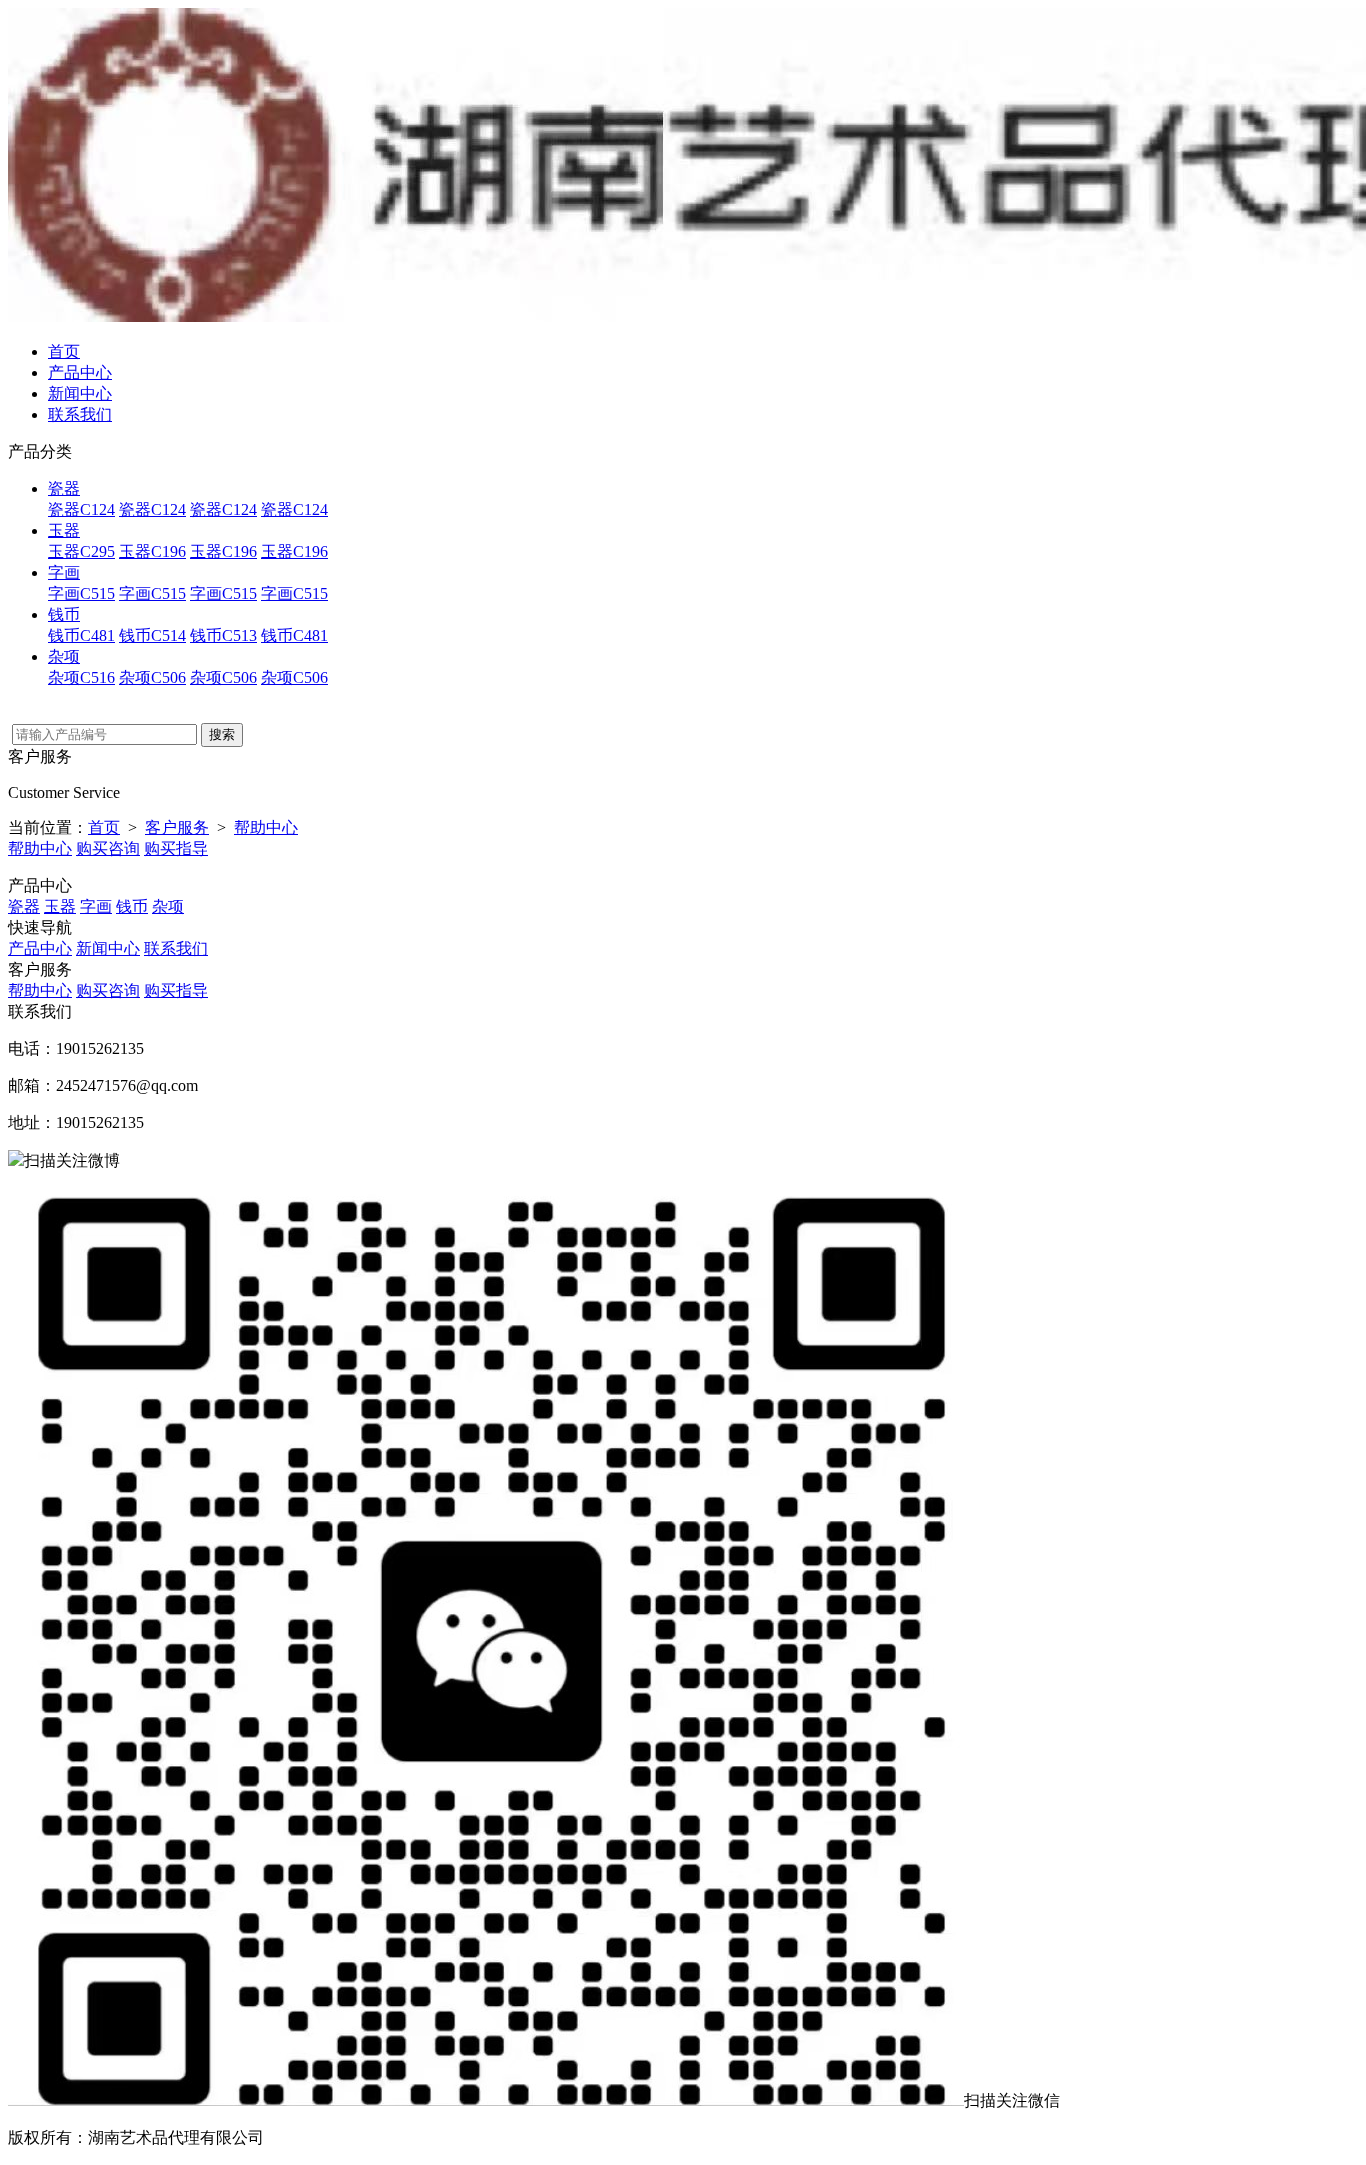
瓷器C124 (81, 509)
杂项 (64, 656)
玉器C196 (152, 551)
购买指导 (176, 848)
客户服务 (177, 827)
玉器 (64, 530)
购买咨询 (108, 848)
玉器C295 (81, 551)
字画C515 (81, 593)
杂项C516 (81, 677)
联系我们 (80, 414)
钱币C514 (152, 635)
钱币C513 (223, 635)
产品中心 (80, 372)
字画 (64, 572)
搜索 (222, 734)
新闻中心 (80, 393)
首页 (64, 351)
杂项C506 (152, 677)
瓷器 (64, 488)
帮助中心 (266, 827)
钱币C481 (81, 635)
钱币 (64, 614)
